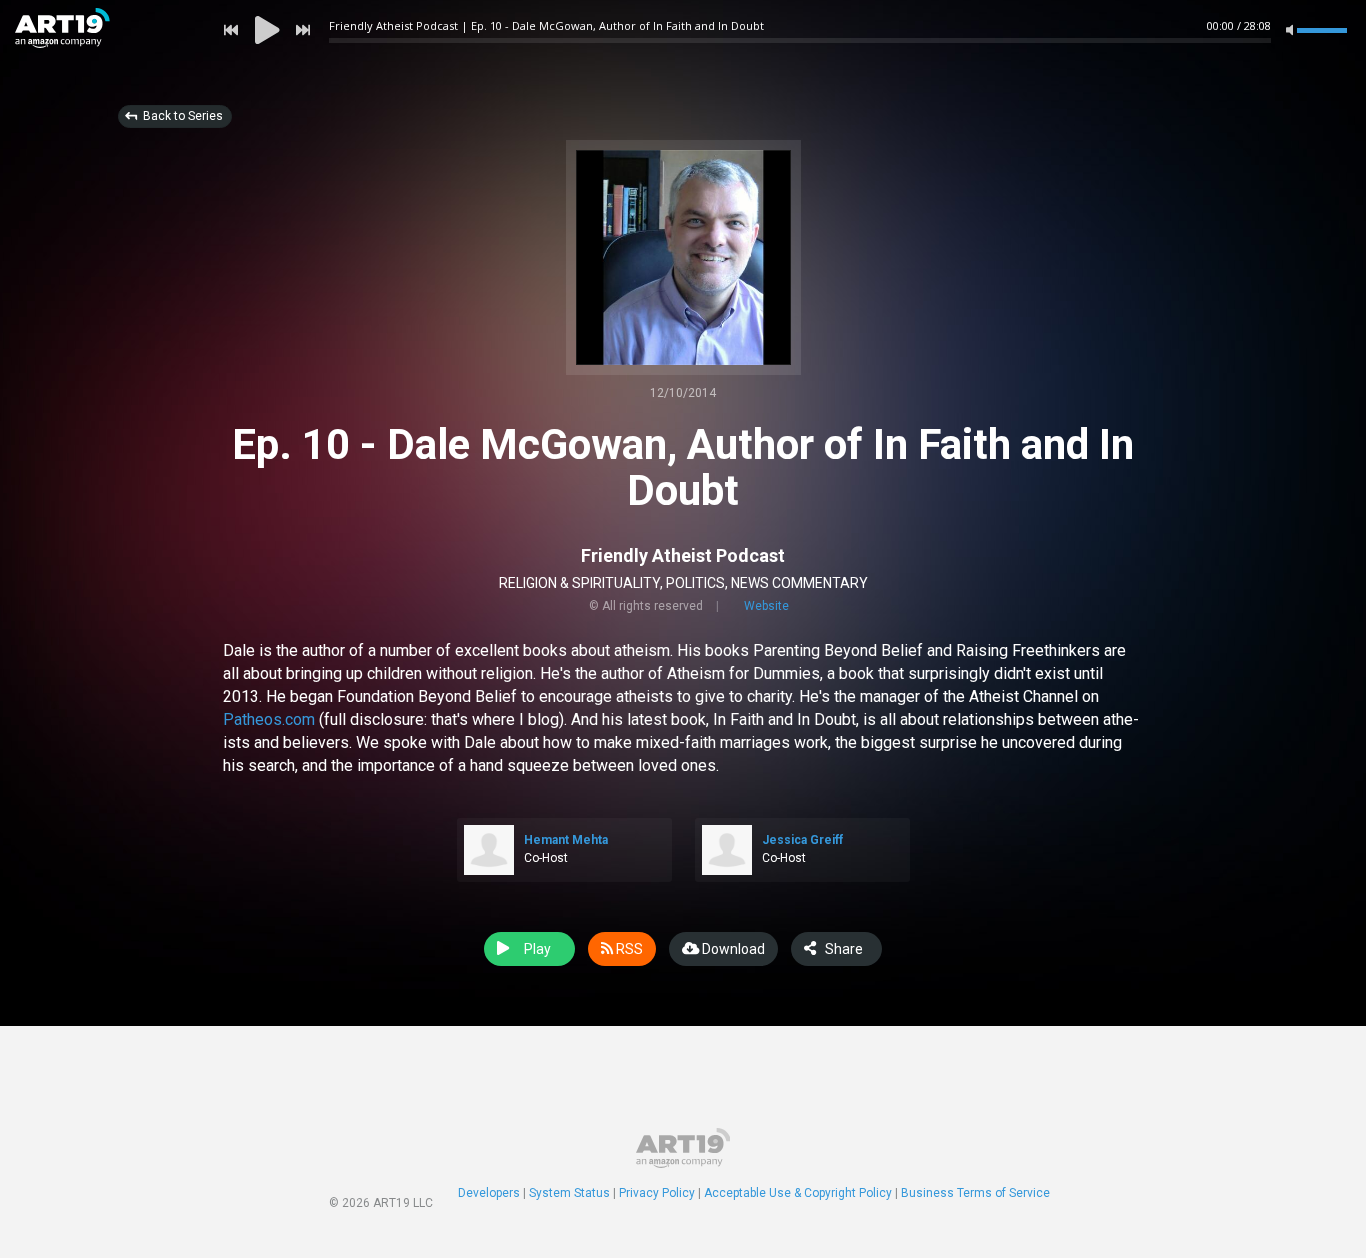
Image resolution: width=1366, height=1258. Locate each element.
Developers (489, 1193)
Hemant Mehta (566, 840)
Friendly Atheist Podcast (683, 555)
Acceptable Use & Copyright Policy (798, 1193)
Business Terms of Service (975, 1193)
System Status (569, 1193)
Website (766, 606)
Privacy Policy (657, 1193)
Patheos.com (269, 719)
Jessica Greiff (802, 840)
